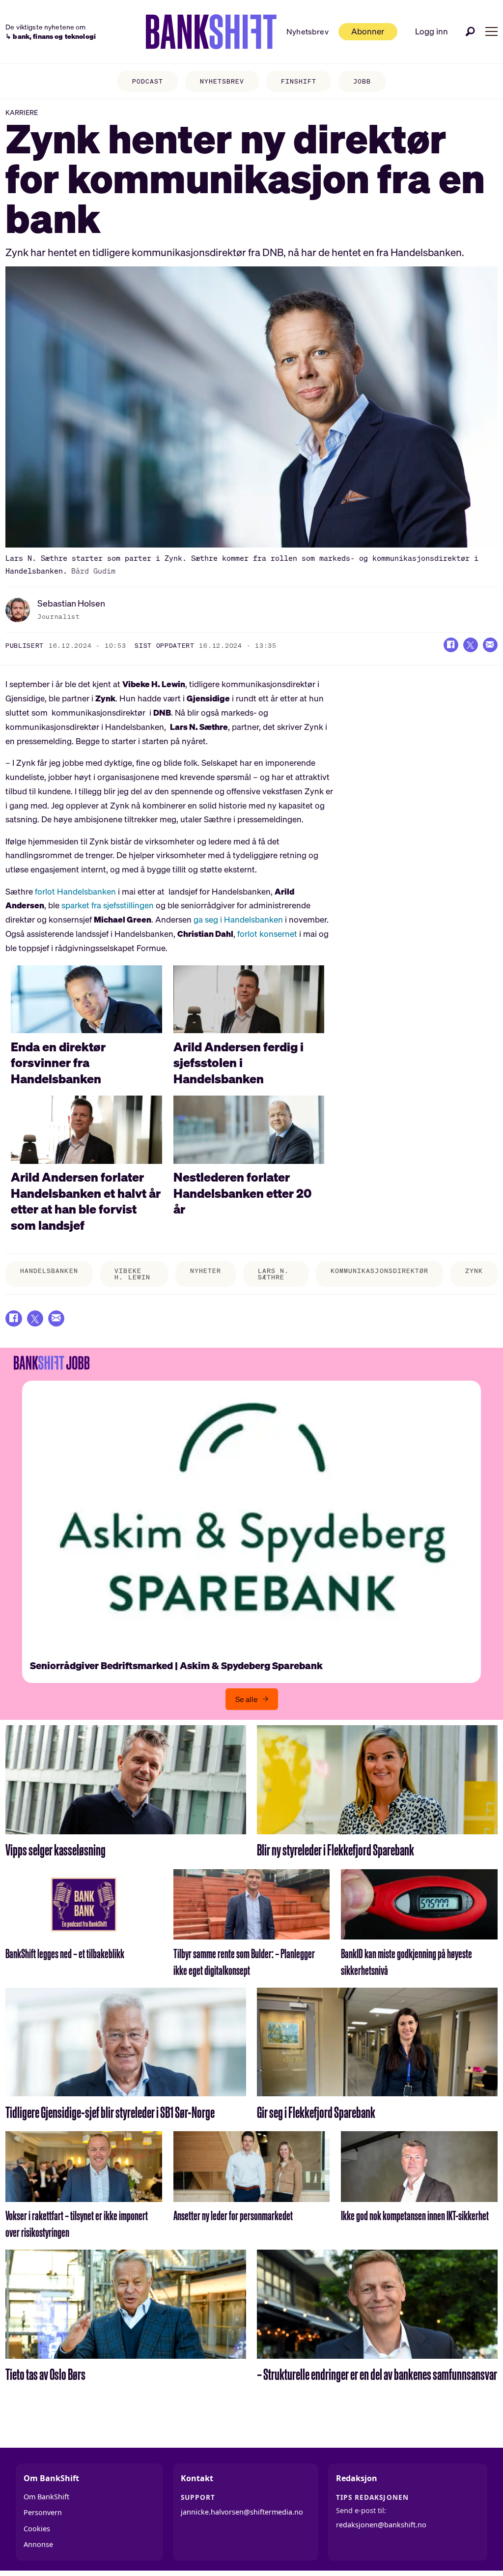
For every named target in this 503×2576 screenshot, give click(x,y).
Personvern (43, 2512)
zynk (474, 1271)
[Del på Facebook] (451, 645)
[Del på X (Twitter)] (471, 645)
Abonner (368, 31)
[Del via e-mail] (490, 645)
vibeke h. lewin (132, 1274)
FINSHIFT (299, 81)
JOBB (362, 81)
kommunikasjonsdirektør (379, 1271)
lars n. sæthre (273, 1274)
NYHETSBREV (222, 81)
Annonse (38, 2544)
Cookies (37, 2529)
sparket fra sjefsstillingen (108, 905)
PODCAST (148, 81)
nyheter (206, 1271)
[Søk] (471, 31)
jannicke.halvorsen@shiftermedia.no (242, 2512)
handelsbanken (49, 1271)
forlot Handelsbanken (75, 891)
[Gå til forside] (211, 32)
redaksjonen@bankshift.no (381, 2525)
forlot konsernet (267, 934)
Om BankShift (46, 2497)
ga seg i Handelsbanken (238, 919)
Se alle (247, 1699)
